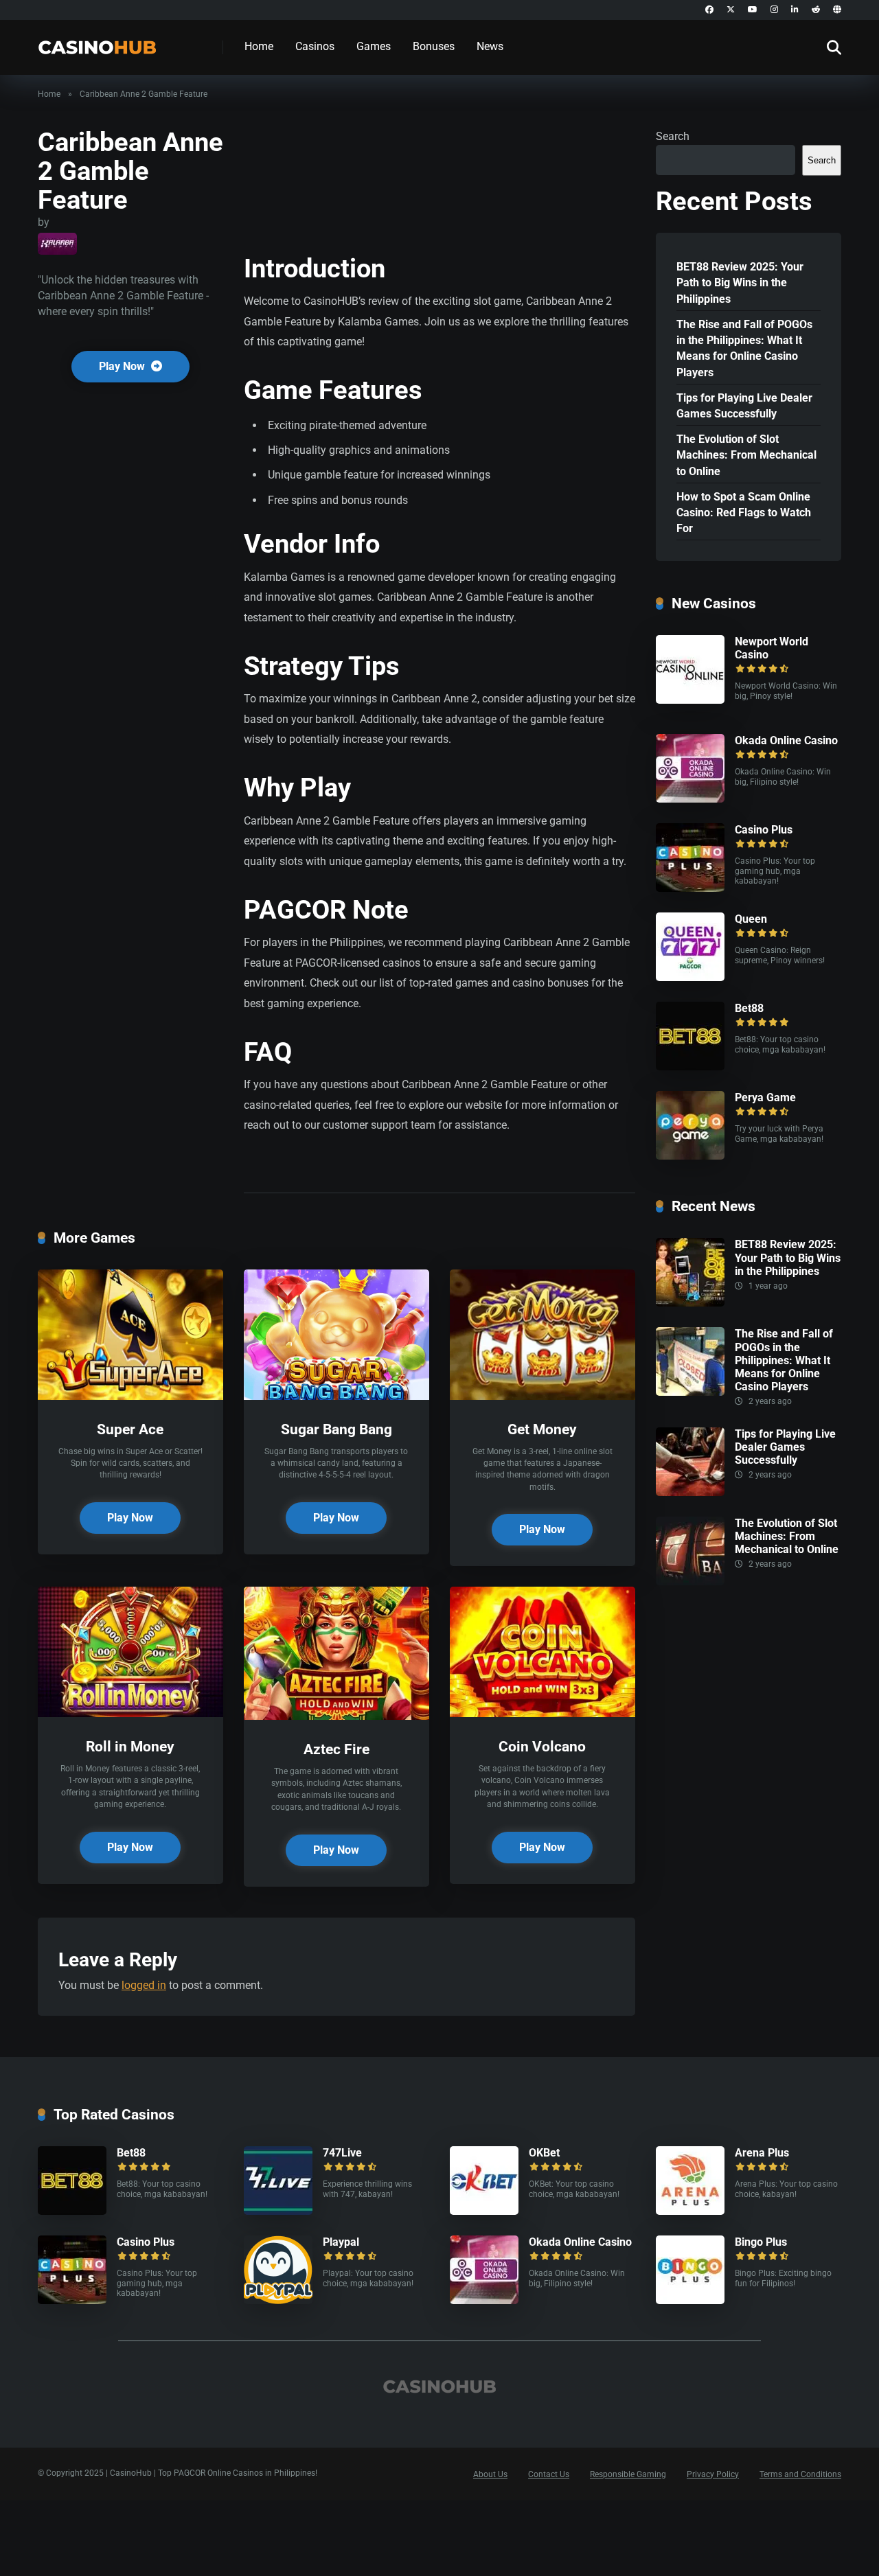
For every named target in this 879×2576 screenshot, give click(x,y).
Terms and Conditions (800, 2474)
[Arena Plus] (690, 2211)
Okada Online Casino (786, 740)
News (490, 46)
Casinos (315, 46)
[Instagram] (774, 10)
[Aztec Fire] (336, 1716)
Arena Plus (762, 2153)
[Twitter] (731, 10)
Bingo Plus (761, 2242)
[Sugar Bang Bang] (336, 1396)
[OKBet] (484, 2211)
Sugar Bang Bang (336, 1429)
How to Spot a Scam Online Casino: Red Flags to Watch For (744, 513)
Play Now (123, 366)
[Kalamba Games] (57, 244)
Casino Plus (764, 830)
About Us (490, 2474)
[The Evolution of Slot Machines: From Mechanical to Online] (690, 1582)
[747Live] (278, 2211)
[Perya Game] (690, 1156)
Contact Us (549, 2474)
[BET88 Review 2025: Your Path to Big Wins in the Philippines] (690, 1303)
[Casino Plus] (690, 888)
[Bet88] (690, 1067)
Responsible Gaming (628, 2474)
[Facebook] (709, 10)
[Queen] (690, 977)
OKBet (544, 2153)
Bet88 (749, 1008)
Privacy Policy (713, 2474)
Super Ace (130, 1429)
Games (374, 46)
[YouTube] (753, 10)
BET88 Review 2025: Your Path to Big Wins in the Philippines (740, 283)
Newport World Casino (772, 648)
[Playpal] (278, 2300)
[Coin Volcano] (543, 1713)
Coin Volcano (542, 1746)
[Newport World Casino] (690, 700)
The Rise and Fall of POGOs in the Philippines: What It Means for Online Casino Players (744, 348)
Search (673, 136)
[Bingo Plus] (690, 2300)
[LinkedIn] (795, 10)
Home (259, 46)
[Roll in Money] (130, 1713)
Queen (751, 919)
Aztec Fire (336, 1749)
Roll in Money (130, 1746)
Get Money (542, 1429)
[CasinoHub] (97, 42)
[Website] (837, 10)
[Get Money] (543, 1396)
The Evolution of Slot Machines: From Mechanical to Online (746, 455)
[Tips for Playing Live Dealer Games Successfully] (690, 1492)
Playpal (341, 2242)
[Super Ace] (130, 1396)
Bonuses (434, 46)
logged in (144, 1985)
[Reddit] (816, 10)
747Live (342, 2153)
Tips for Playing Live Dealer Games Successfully (744, 406)
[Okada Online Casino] (690, 799)
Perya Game (765, 1097)
